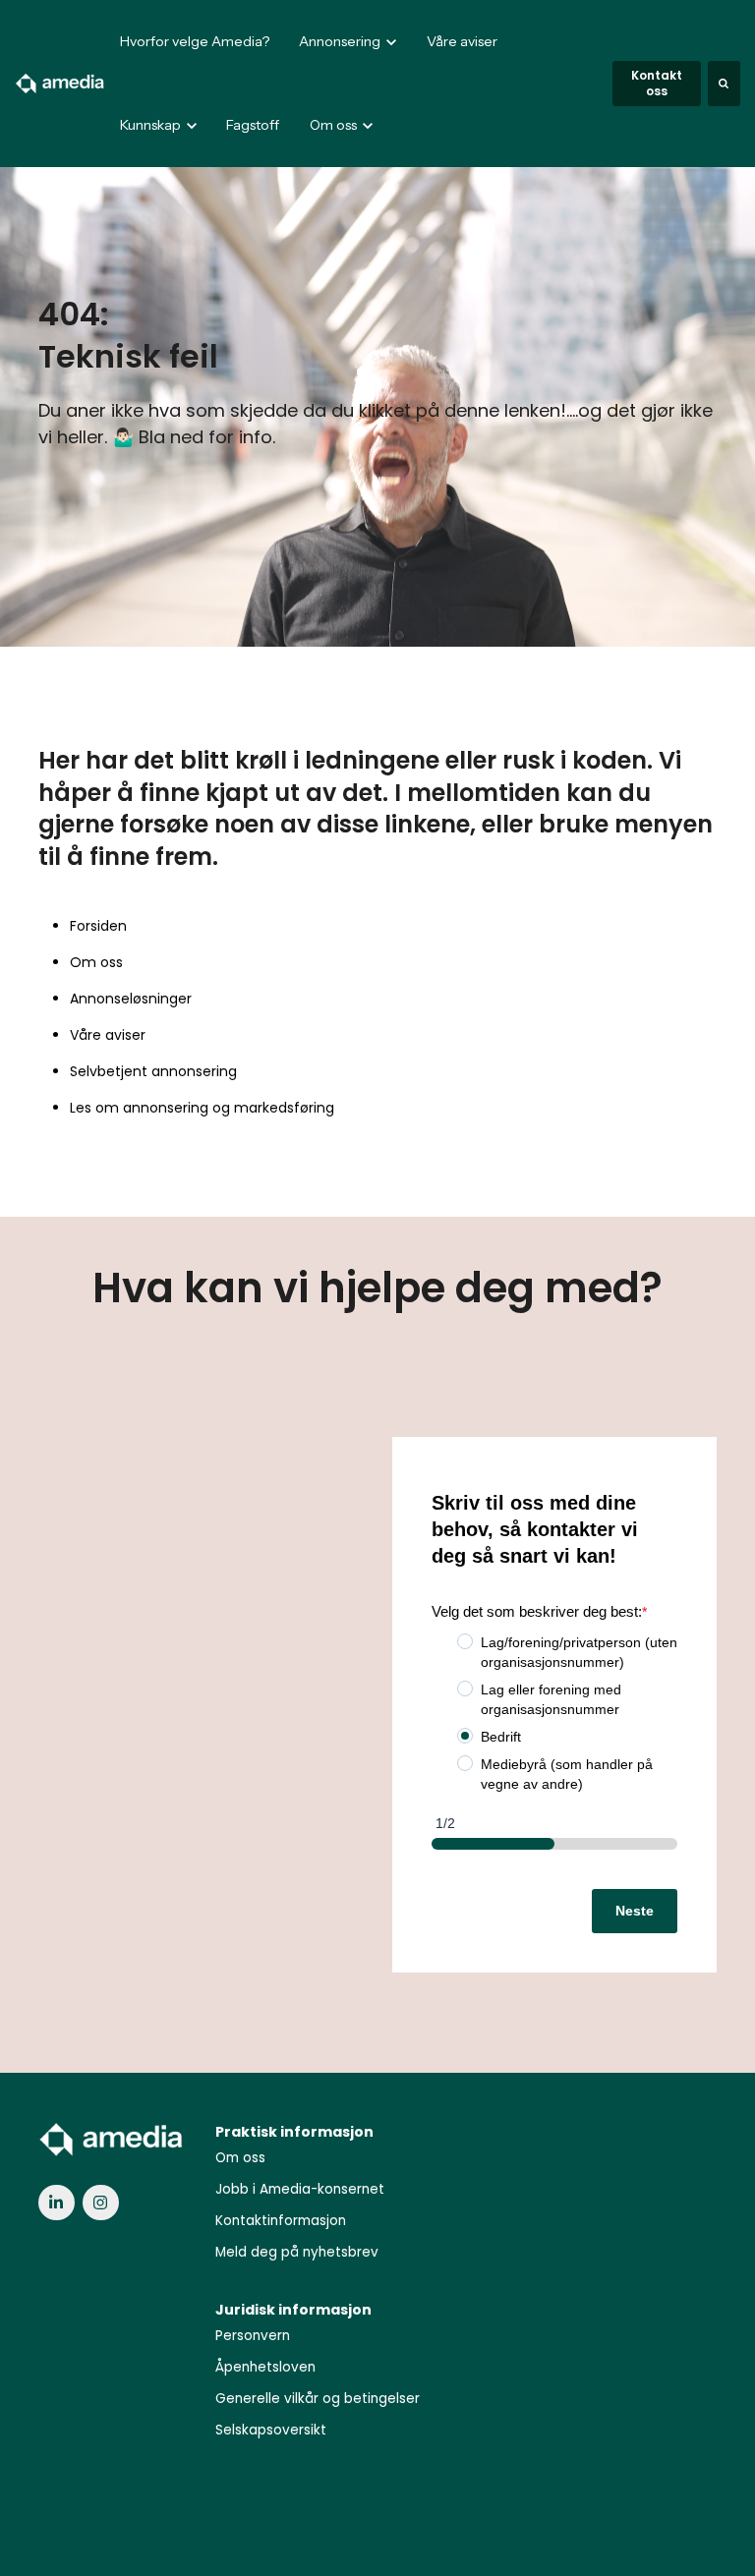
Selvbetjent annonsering (153, 1071)
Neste (635, 1911)
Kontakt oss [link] (657, 83)
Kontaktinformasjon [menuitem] (281, 2221)
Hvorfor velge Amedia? (195, 41)
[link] (60, 83)
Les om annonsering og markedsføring (202, 1108)
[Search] (724, 84)
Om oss (96, 962)
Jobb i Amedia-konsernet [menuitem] (300, 2189)
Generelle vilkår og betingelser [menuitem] (318, 2399)
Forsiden (98, 926)
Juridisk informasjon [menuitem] (293, 2310)
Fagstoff (253, 125)
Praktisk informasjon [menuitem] (294, 2132)
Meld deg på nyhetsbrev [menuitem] (297, 2252)
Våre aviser (462, 41)
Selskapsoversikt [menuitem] (271, 2430)
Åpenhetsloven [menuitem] (265, 2367)
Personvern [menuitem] (253, 2336)
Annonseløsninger (131, 999)
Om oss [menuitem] (240, 2158)
